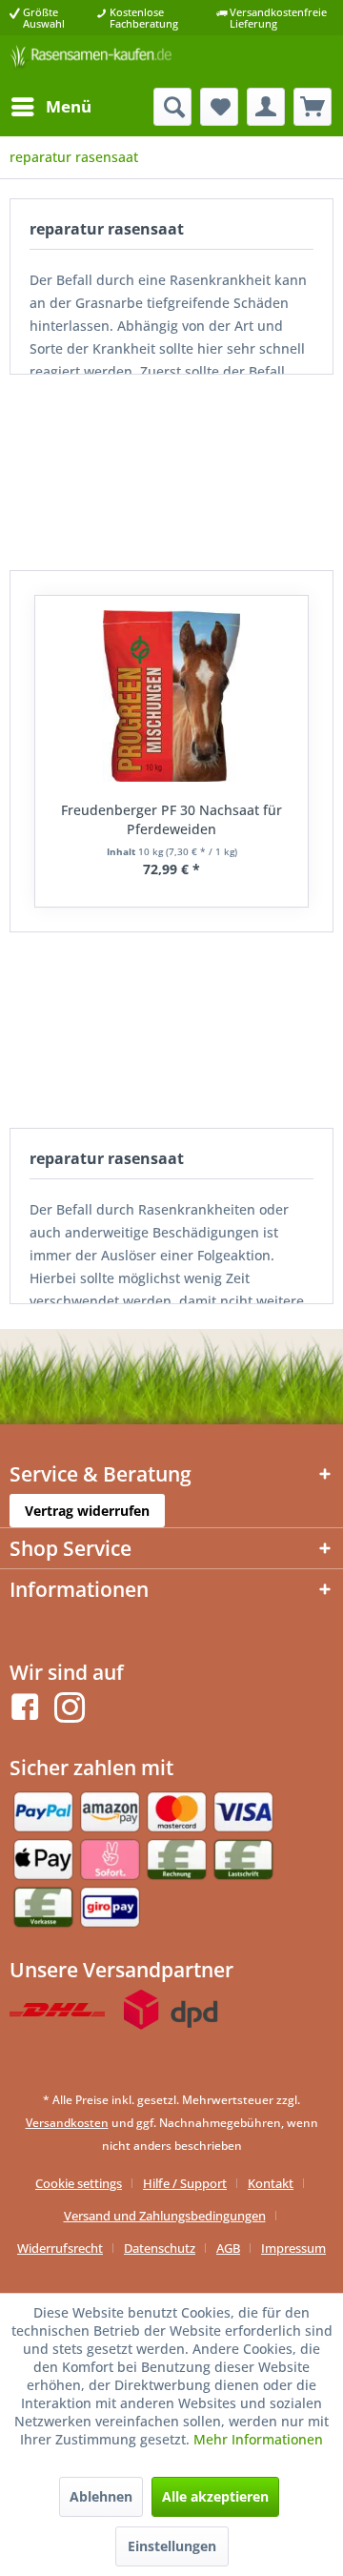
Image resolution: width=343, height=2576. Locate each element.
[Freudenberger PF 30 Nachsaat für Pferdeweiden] (171, 696)
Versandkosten (67, 2123)
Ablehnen (101, 2496)
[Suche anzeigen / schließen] (172, 107)
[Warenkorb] (313, 107)
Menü (69, 106)
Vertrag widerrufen (87, 1511)
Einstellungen (172, 2546)
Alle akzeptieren (215, 2496)
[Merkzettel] (219, 107)
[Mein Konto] (266, 107)
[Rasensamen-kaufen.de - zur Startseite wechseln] (91, 61)
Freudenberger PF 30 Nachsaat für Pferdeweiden (171, 819)
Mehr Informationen (258, 2439)
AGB (228, 2248)
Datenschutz (160, 2248)
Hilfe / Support (185, 2183)
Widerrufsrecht (60, 2248)
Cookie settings (79, 2183)
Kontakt (271, 2183)
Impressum (293, 2248)
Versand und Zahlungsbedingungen (165, 2216)
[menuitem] (50, 107)
